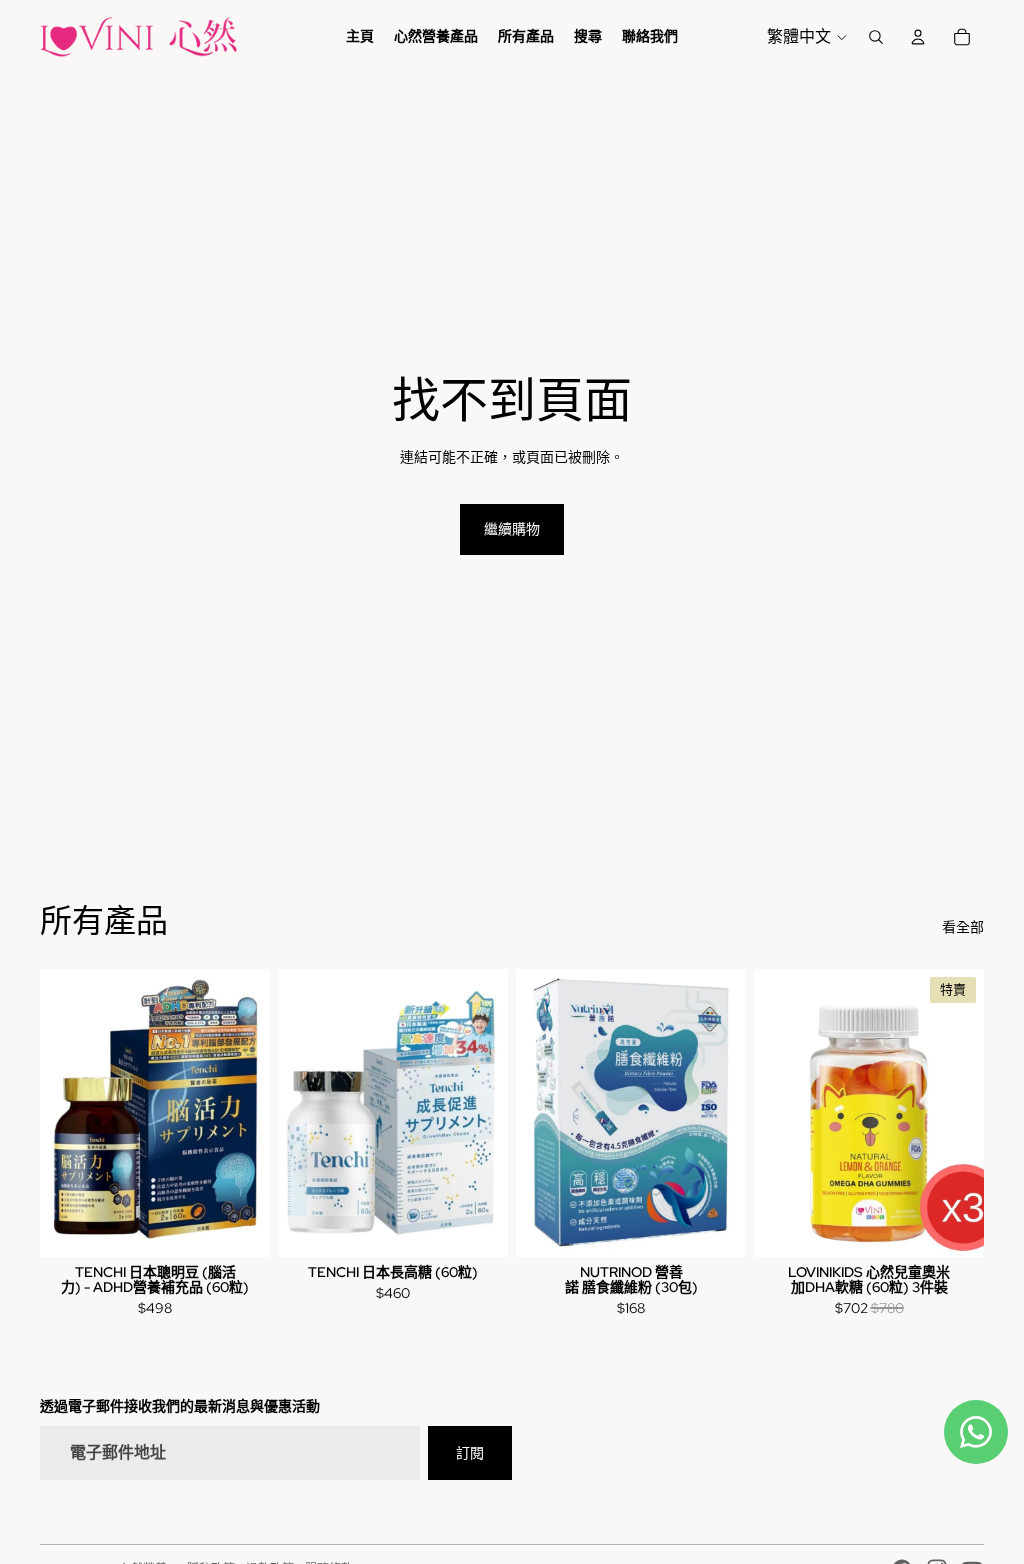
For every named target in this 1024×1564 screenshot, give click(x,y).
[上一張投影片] (769, 1113)
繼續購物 (512, 529)
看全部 (963, 927)
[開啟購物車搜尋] (876, 37)
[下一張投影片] (968, 1113)
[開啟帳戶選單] (918, 37)
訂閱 (470, 1453)
